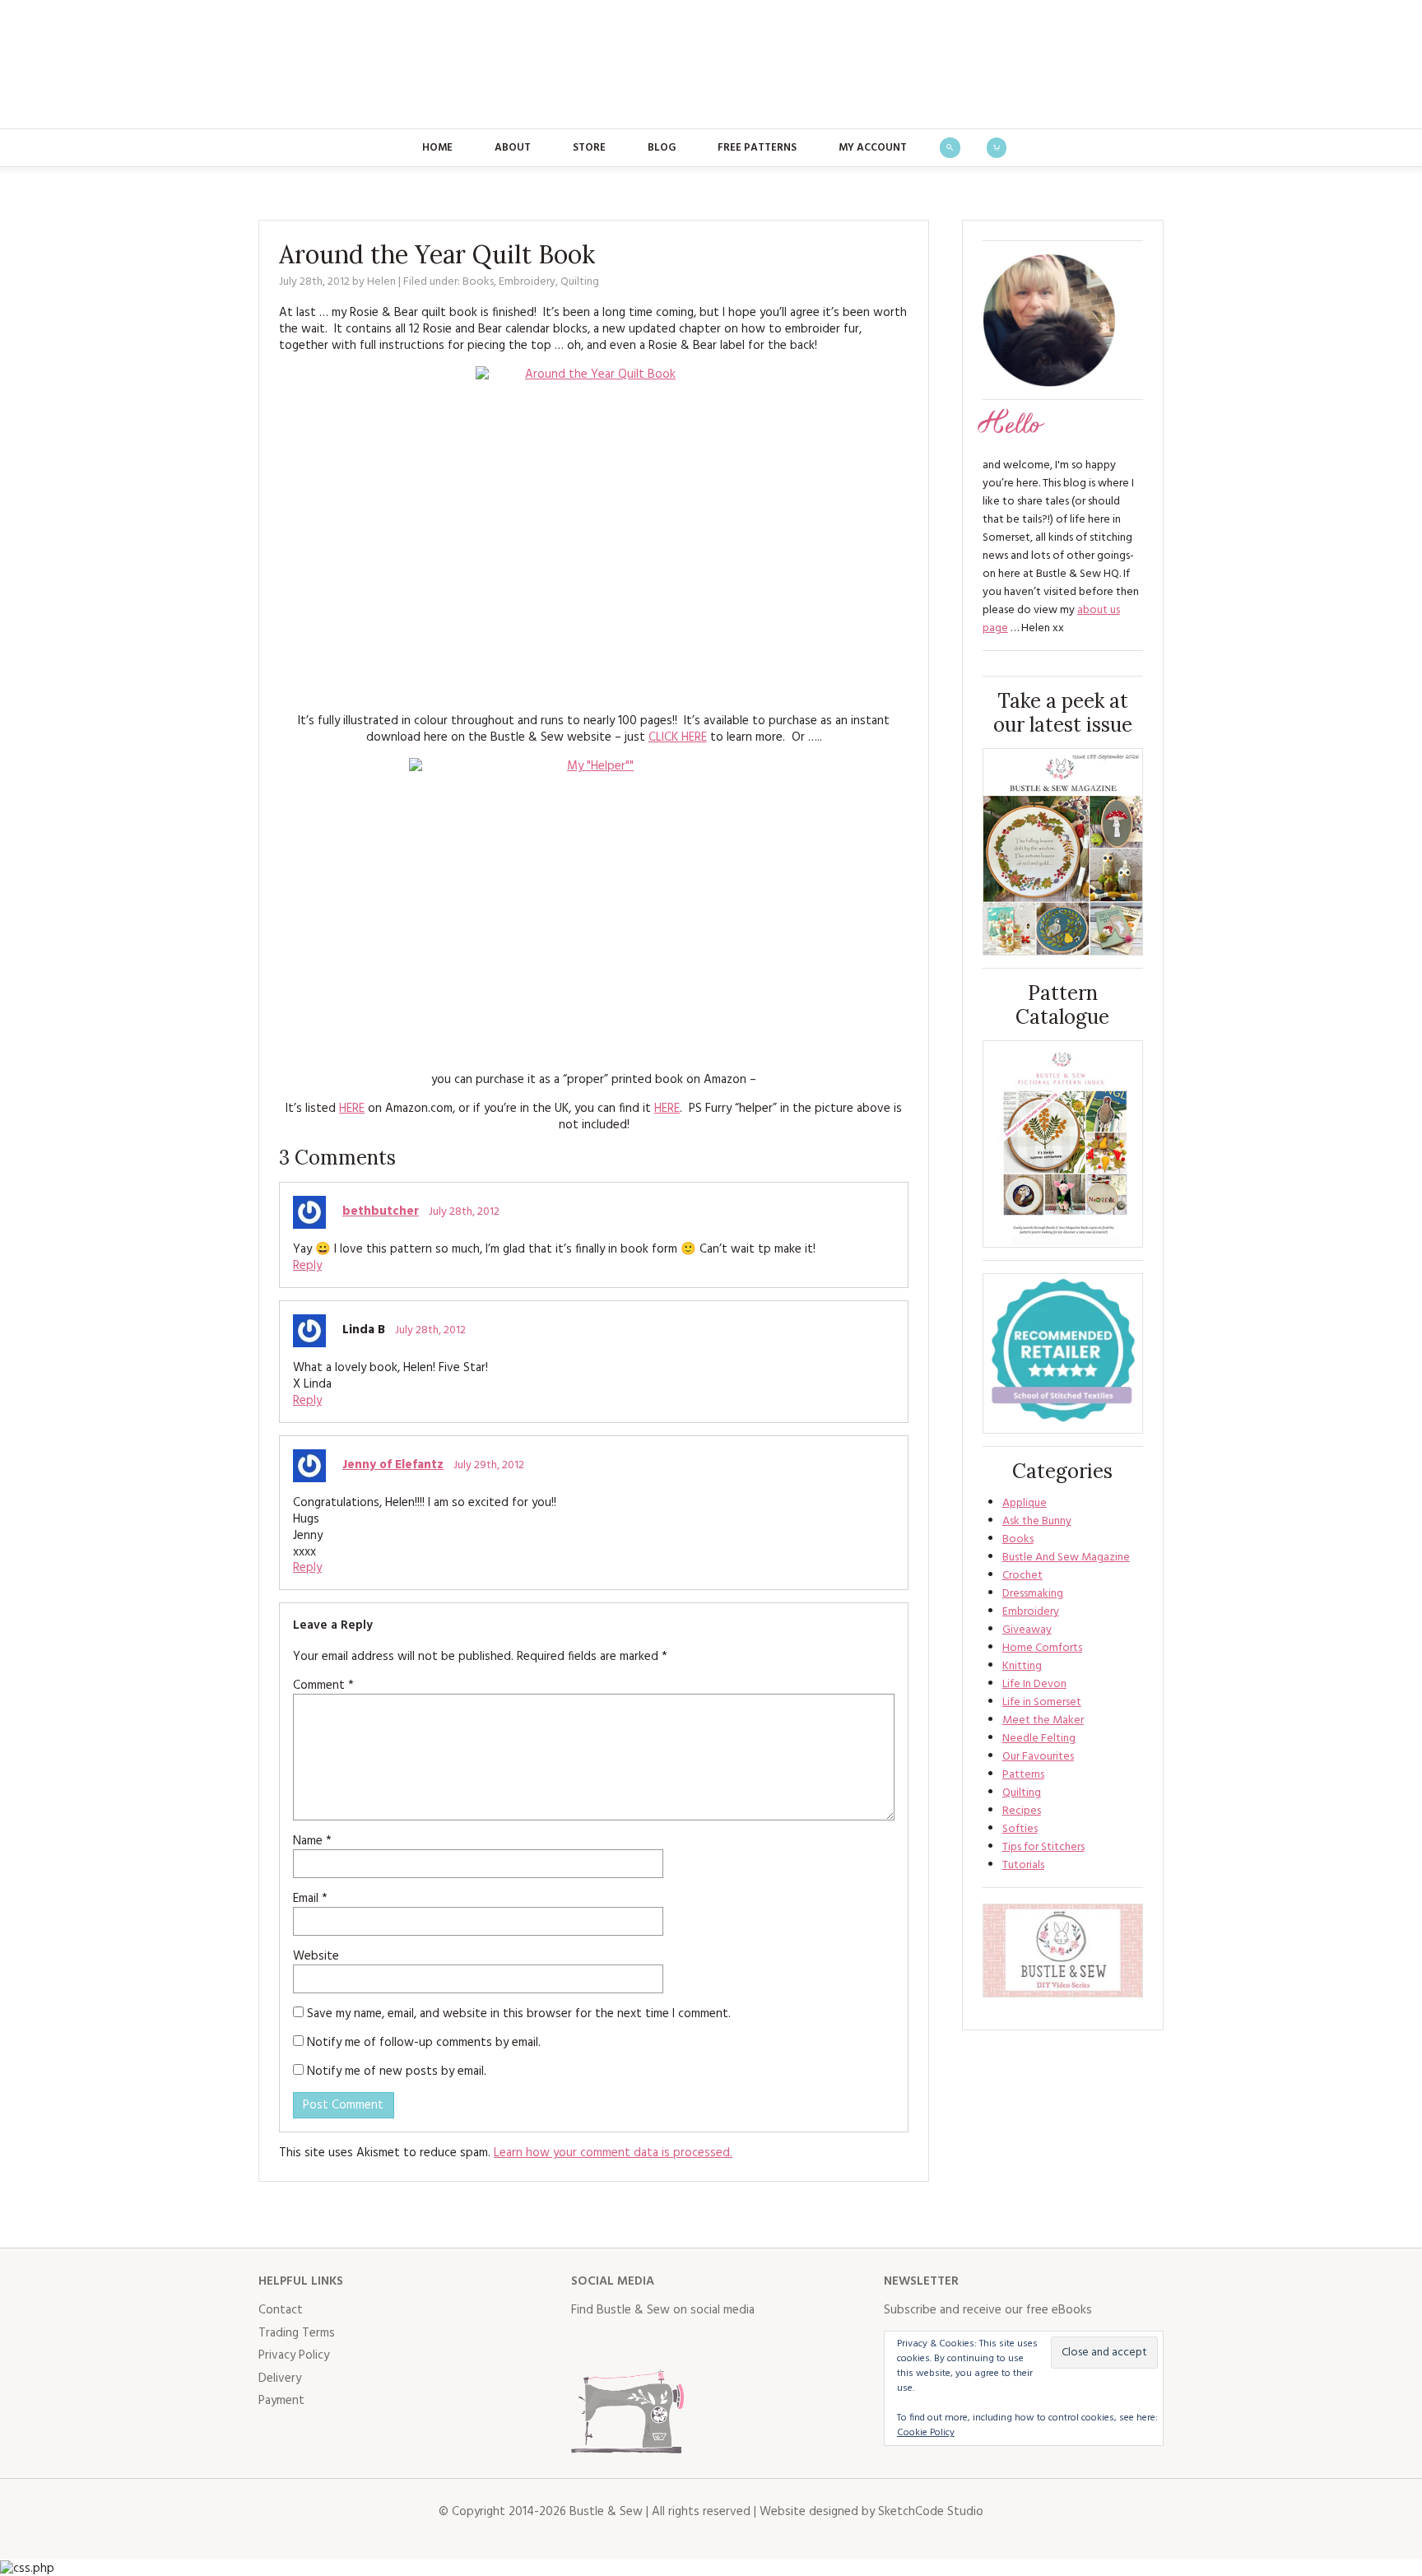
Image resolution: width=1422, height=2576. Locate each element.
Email (310, 1899)
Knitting (1022, 1666)
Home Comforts (1042, 1648)
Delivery (280, 2378)
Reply (307, 1266)
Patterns (1023, 1775)
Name (312, 1841)
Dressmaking (1033, 1594)
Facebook (584, 2344)
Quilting (580, 282)
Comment (323, 1686)
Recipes (1022, 1811)
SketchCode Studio (931, 2512)
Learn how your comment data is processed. (613, 2153)
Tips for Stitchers (1043, 1847)
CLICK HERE (678, 737)
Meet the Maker (1043, 1720)
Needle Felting (1039, 1739)
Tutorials (1023, 1865)
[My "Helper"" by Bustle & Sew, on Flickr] (594, 908)
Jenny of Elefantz (393, 1465)
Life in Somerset (1042, 1702)
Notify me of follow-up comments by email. (424, 2043)
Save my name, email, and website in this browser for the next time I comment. (519, 2014)
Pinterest (693, 2344)
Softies (1020, 1829)
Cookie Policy (926, 2433)
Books (478, 282)
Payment (281, 2401)
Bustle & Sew (711, 64)
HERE (352, 1109)
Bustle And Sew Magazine (1066, 1558)
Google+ (729, 2344)
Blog (662, 148)
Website (316, 1956)
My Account (873, 148)
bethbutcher (381, 1211)
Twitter (620, 2344)
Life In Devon (1034, 1684)
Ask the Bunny (1037, 1521)
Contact (281, 2310)
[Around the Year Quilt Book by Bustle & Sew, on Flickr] (594, 533)
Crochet (1022, 1576)
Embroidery (527, 282)
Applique (1025, 1503)
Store (589, 148)
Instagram (657, 2344)
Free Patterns (757, 148)
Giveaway (1027, 1630)
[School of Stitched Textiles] (1063, 1353)
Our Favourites (1038, 1757)
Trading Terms (297, 2333)
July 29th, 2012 (489, 1465)
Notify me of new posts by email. (397, 2071)
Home (437, 148)
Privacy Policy (294, 2355)
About (513, 148)
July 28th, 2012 (464, 1212)
